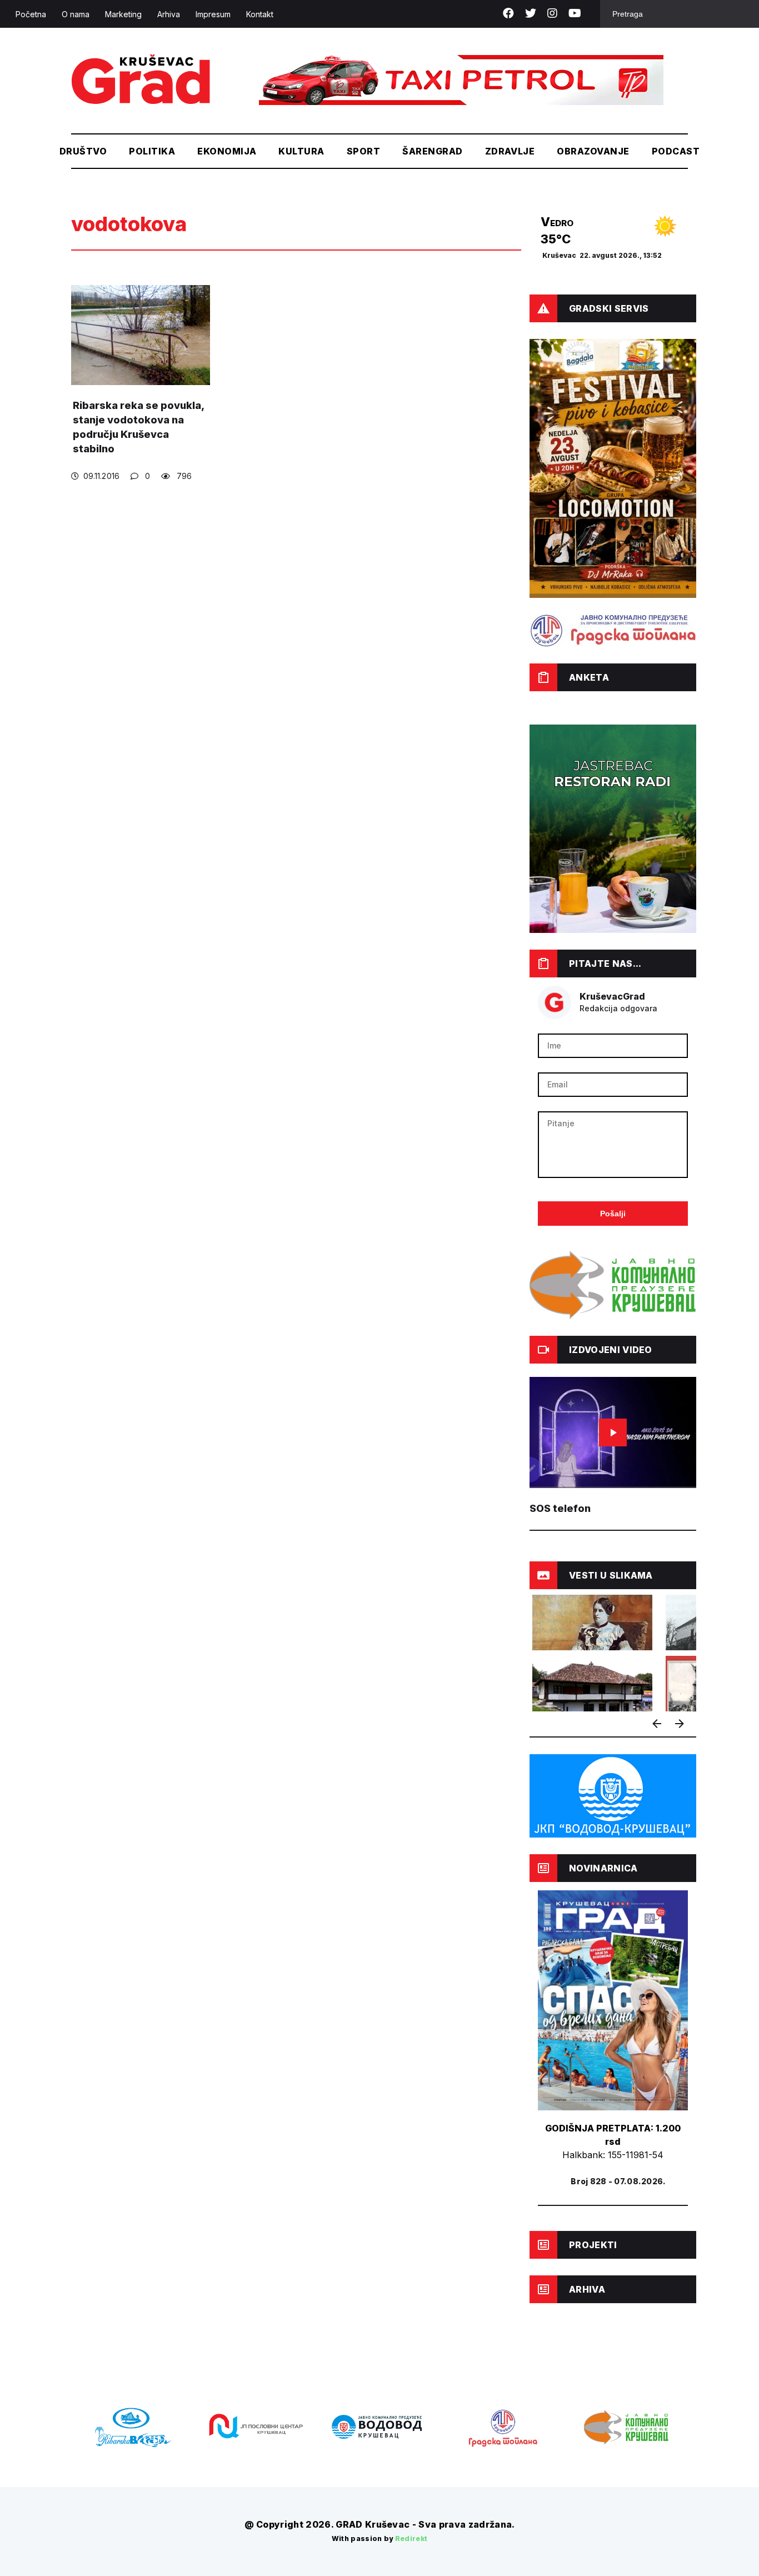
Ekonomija (227, 151)
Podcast (676, 151)
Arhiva (169, 14)
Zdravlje (510, 151)
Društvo (83, 151)
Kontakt (260, 14)
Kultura (301, 151)
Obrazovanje (593, 151)
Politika (152, 151)
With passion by (380, 2538)
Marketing (123, 14)
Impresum (213, 14)
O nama (76, 14)
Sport (363, 151)
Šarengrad (432, 151)
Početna (31, 14)
